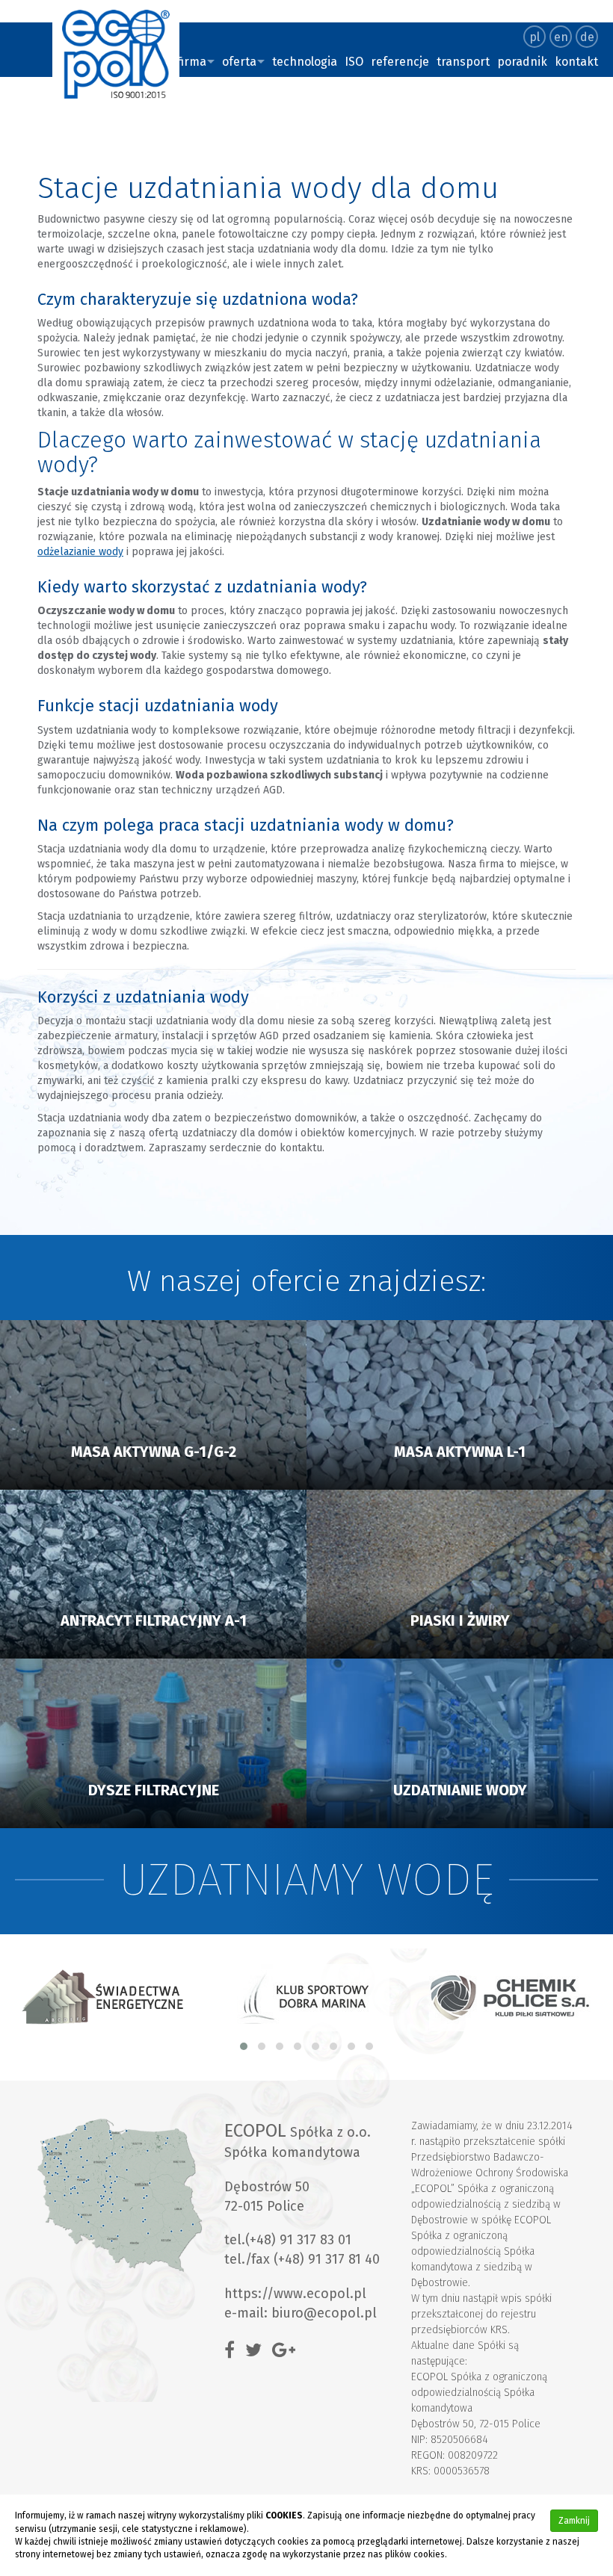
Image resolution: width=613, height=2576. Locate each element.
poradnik (522, 62)
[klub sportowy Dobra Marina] (307, 1997)
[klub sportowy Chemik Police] (511, 1997)
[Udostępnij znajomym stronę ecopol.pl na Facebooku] (233, 2350)
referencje (400, 62)
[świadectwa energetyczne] (103, 1997)
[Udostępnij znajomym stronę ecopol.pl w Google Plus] (287, 2350)
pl (535, 37)
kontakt (576, 62)
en (561, 37)
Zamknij (574, 2521)
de (587, 37)
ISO (354, 62)
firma (192, 62)
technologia (305, 62)
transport (463, 62)
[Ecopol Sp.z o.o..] (116, 54)
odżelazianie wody (80, 552)
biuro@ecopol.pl (324, 2313)
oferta (239, 62)
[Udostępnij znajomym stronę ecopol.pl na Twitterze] (257, 2350)
